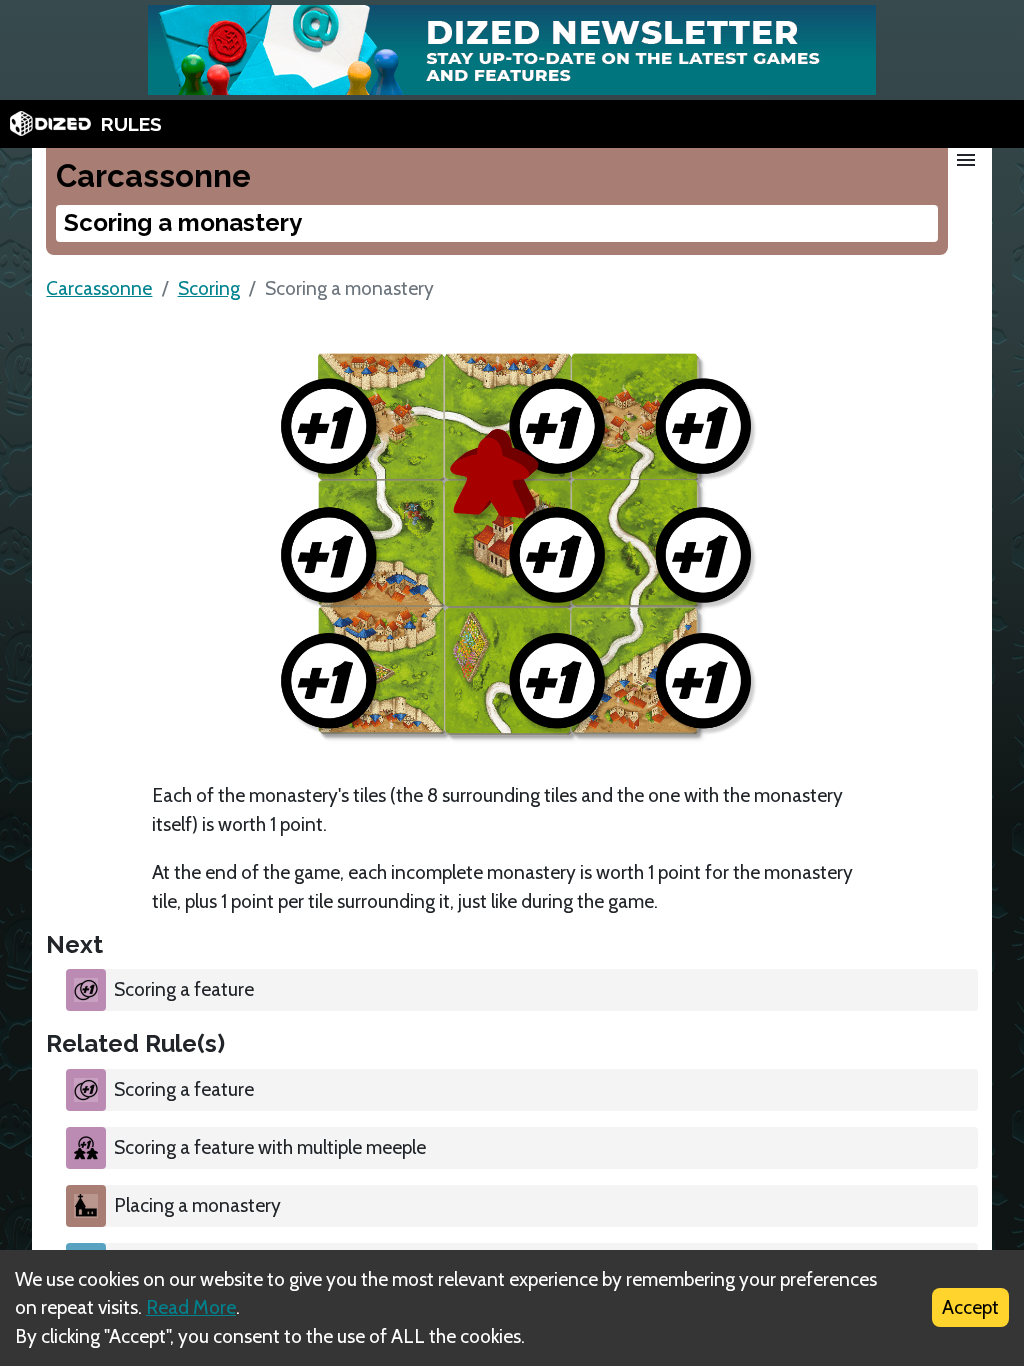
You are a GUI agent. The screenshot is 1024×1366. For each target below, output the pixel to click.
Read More (191, 1307)
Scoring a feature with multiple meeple (270, 1147)
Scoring (209, 288)
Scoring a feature (184, 989)
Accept (970, 1307)
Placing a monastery (197, 1205)
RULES (131, 124)
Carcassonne (99, 288)
